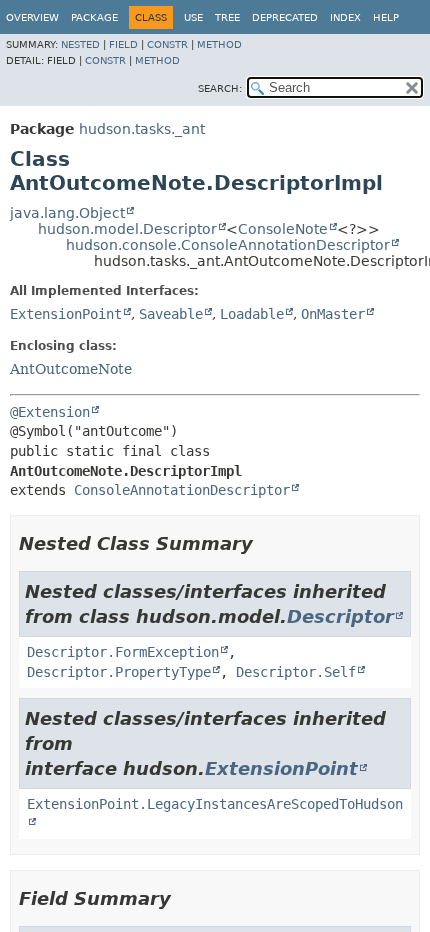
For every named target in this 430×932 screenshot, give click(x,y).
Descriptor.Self (296, 672)
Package (94, 17)
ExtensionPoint (66, 314)
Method (219, 44)
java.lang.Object (67, 213)
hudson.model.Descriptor (127, 229)
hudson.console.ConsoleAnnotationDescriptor (228, 245)
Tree (227, 17)
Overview (32, 17)
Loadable (252, 314)
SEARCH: (220, 88)
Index (345, 17)
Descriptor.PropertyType (119, 672)
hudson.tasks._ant (142, 129)
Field (123, 44)
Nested (80, 44)
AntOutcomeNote (71, 369)
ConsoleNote (283, 229)
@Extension (50, 412)
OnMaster (333, 314)
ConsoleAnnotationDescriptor (182, 490)
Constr (167, 44)
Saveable (171, 314)
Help (386, 17)
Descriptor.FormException (123, 652)
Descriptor (340, 616)
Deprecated (285, 17)
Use (193, 17)
